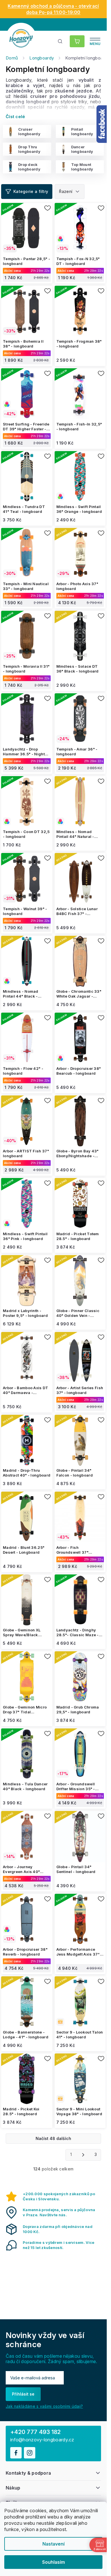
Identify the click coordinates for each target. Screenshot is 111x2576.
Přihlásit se (23, 2394)
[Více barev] (80, 477)
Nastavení (54, 2544)
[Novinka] (80, 2002)
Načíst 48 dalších (53, 2138)
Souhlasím (54, 2562)
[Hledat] (60, 41)
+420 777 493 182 (36, 2432)
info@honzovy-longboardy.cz (42, 2440)
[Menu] (95, 41)
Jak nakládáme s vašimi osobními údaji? (44, 2406)
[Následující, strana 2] (83, 2155)
